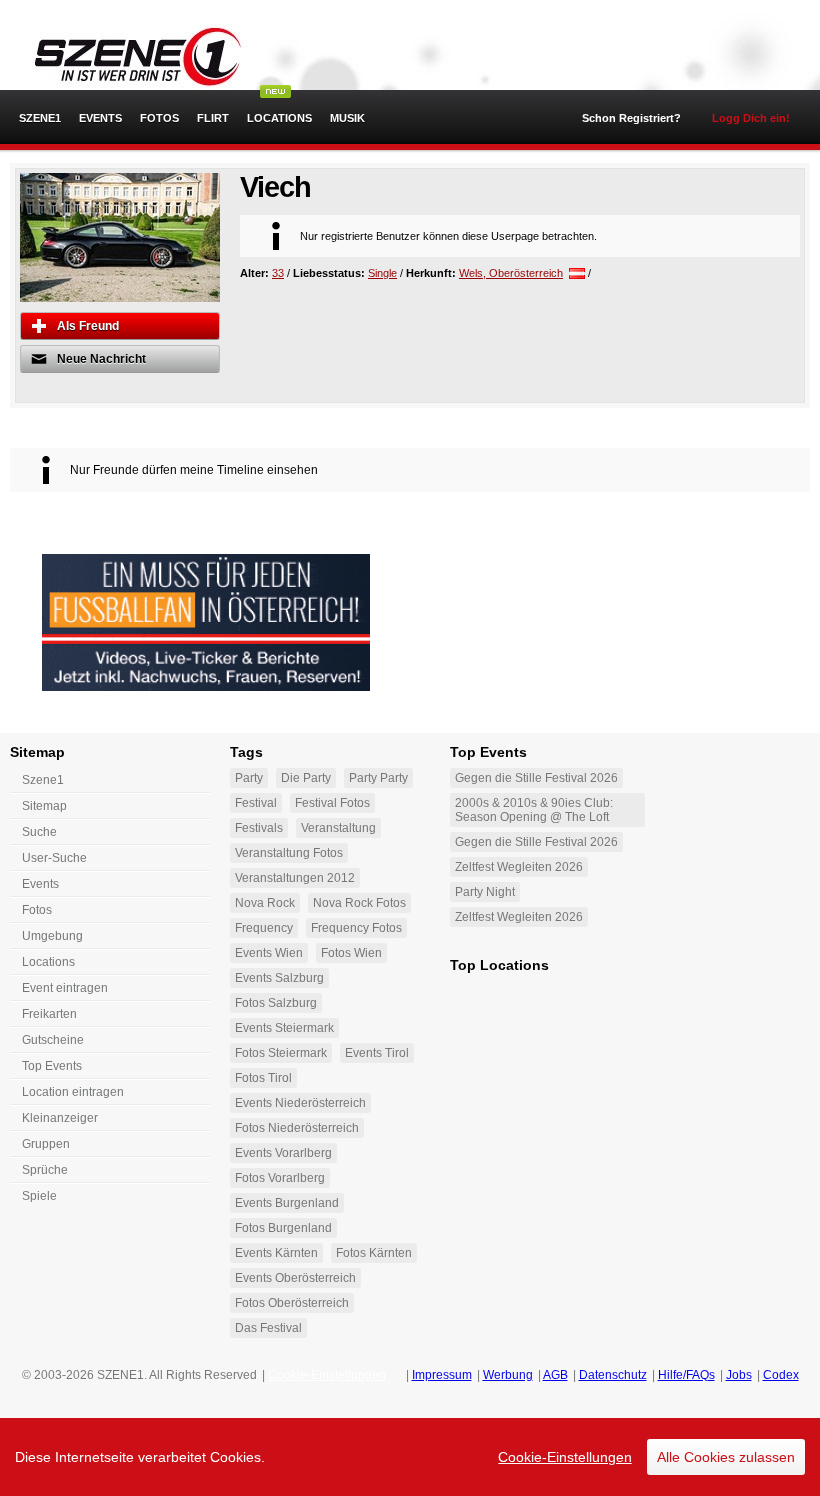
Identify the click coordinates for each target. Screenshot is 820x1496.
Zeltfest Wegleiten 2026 (519, 867)
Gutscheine (53, 1040)
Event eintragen (65, 988)
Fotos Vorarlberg (280, 1178)
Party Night (485, 892)
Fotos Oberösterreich (292, 1303)
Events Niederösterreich (300, 1103)
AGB (555, 1375)
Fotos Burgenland (283, 1228)
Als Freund (88, 326)
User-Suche (54, 858)
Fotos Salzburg (276, 1003)
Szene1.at (127, 55)
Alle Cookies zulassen (726, 1457)
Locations (279, 118)
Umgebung (52, 936)
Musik (347, 118)
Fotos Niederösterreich (297, 1128)
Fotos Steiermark (281, 1053)
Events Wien (269, 953)
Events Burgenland (287, 1203)
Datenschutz (613, 1375)
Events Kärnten (276, 1253)
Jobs (739, 1375)
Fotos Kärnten (374, 1253)
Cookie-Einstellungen (565, 1457)
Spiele (39, 1196)
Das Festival (268, 1328)
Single (382, 273)
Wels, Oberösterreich (511, 273)
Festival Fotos (332, 803)
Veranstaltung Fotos (289, 853)
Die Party (306, 778)
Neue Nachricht (101, 359)
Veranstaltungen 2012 (295, 878)
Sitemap (44, 806)
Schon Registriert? (631, 118)
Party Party (378, 778)
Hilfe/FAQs (686, 1375)
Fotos (159, 118)
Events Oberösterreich (295, 1278)
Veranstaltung (338, 828)
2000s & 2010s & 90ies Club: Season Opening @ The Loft (534, 810)
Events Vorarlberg (283, 1153)
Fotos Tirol (263, 1078)
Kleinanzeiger (60, 1118)
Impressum (442, 1375)
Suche (39, 832)
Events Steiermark (284, 1028)
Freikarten (49, 1014)
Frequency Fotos (356, 928)
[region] (410, 1457)
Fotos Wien (351, 953)
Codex (781, 1375)
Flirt (213, 118)
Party (249, 778)
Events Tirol (377, 1053)
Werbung (508, 1375)
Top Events (52, 1066)
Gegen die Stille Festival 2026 (536, 778)
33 (278, 273)
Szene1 (43, 780)
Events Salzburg (279, 978)
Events (100, 118)
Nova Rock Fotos (359, 903)
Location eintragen (73, 1092)
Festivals (259, 828)
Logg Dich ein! (751, 118)
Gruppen (46, 1144)
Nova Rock (265, 903)
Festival (256, 803)
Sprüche (45, 1170)
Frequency (264, 928)
